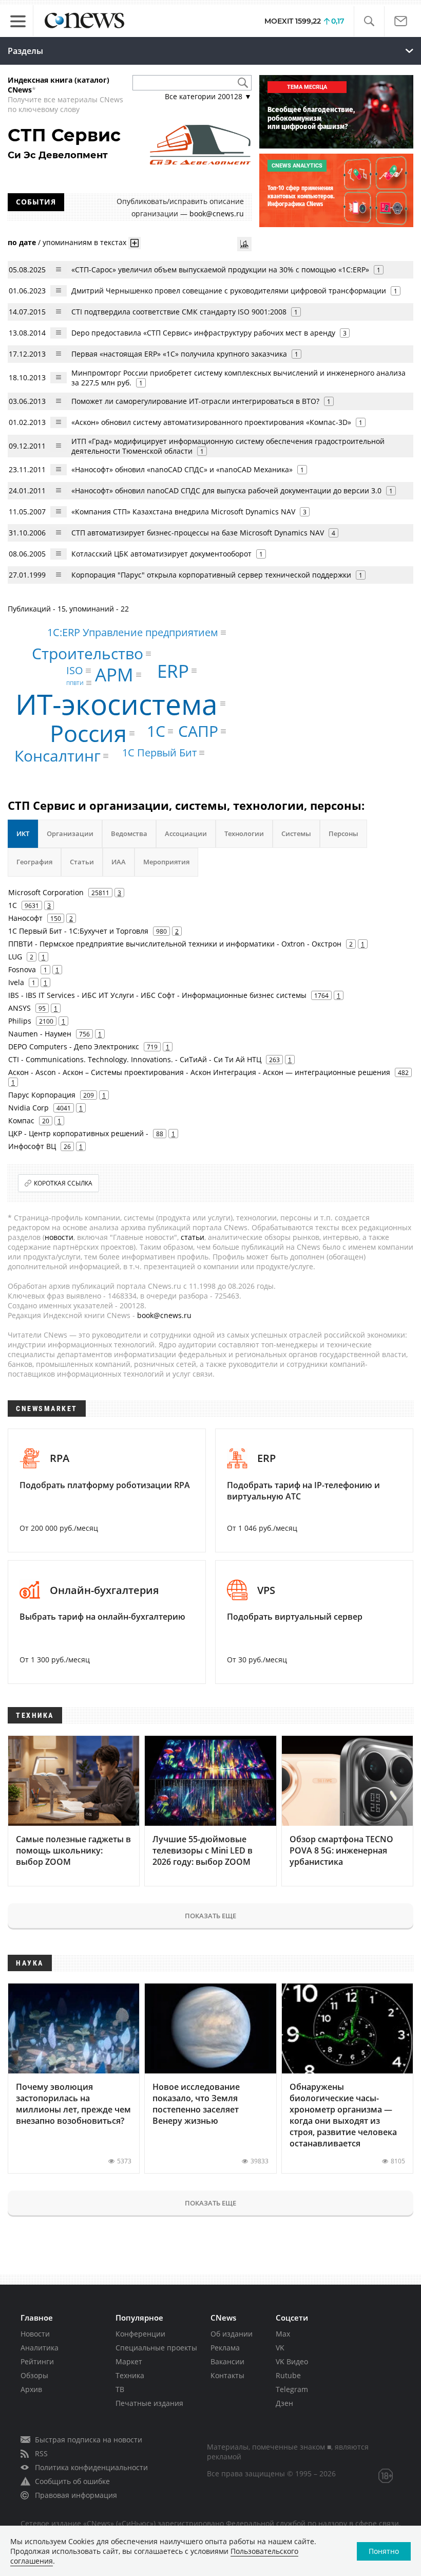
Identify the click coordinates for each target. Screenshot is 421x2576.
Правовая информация (76, 2495)
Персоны (343, 833)
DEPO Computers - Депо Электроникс (74, 1046)
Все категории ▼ (208, 96)
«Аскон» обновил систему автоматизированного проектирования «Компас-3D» (211, 422)
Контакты (227, 2375)
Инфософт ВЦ (32, 1146)
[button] (369, 21)
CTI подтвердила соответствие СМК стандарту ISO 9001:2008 (179, 312)
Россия (88, 733)
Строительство (88, 653)
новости (59, 1237)
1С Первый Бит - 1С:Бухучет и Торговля (78, 931)
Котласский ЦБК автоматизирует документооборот (161, 554)
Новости (35, 2334)
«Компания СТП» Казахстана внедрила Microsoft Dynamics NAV (184, 512)
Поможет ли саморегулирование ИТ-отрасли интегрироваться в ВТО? (195, 401)
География (34, 862)
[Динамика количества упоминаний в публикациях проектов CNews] (244, 244)
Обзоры (34, 2375)
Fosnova (22, 969)
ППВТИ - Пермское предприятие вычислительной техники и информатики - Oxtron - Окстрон (175, 944)
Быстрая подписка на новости (89, 2440)
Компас (21, 1120)
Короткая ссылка (63, 1183)
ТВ (120, 2389)
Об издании (232, 2334)
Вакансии (227, 2361)
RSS (41, 2453)
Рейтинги (37, 2361)
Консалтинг (58, 756)
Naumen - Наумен (40, 1034)
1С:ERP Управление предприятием (133, 632)
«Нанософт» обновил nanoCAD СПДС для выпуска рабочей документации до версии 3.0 (226, 490)
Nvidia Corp (28, 1108)
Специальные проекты (156, 2348)
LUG (15, 957)
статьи (193, 1237)
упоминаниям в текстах (84, 242)
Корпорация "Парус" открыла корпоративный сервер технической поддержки (211, 575)
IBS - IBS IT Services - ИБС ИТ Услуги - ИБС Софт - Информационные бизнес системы (157, 995)
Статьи (82, 862)
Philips (20, 1021)
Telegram (292, 2389)
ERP (173, 671)
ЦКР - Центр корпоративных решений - (78, 1133)
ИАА (119, 862)
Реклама (225, 2348)
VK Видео (292, 2361)
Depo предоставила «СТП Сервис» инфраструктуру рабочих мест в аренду (203, 333)
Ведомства (129, 833)
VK (280, 2348)
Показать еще (210, 1916)
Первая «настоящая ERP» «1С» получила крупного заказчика (179, 354)
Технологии (244, 833)
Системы (296, 833)
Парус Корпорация (42, 1095)
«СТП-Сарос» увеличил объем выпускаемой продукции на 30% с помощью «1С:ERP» (220, 270)
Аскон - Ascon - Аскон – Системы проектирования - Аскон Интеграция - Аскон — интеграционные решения (199, 1072)
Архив (31, 2389)
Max (283, 2334)
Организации (70, 833)
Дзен (284, 2403)
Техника (130, 2375)
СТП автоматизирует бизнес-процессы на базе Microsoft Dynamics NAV (198, 533)
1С (156, 731)
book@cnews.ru (217, 214)
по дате (22, 242)
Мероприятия (166, 862)
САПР (198, 731)
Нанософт (25, 918)
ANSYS (20, 1008)
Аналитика (40, 2348)
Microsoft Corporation (46, 892)
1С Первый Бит (159, 753)
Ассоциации (186, 833)
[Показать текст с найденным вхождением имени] (135, 243)
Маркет (129, 2361)
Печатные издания (149, 2403)
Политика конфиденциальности (91, 2467)
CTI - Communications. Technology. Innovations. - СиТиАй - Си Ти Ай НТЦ (135, 1059)
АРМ (114, 674)
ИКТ (23, 833)
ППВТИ (75, 683)
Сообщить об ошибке (72, 2481)
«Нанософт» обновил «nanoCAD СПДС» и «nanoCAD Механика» (182, 469)
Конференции (140, 2334)
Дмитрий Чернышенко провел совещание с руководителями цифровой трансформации (229, 291)
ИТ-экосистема (117, 703)
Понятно (384, 2551)
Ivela (16, 982)
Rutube (288, 2375)
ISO (75, 670)
